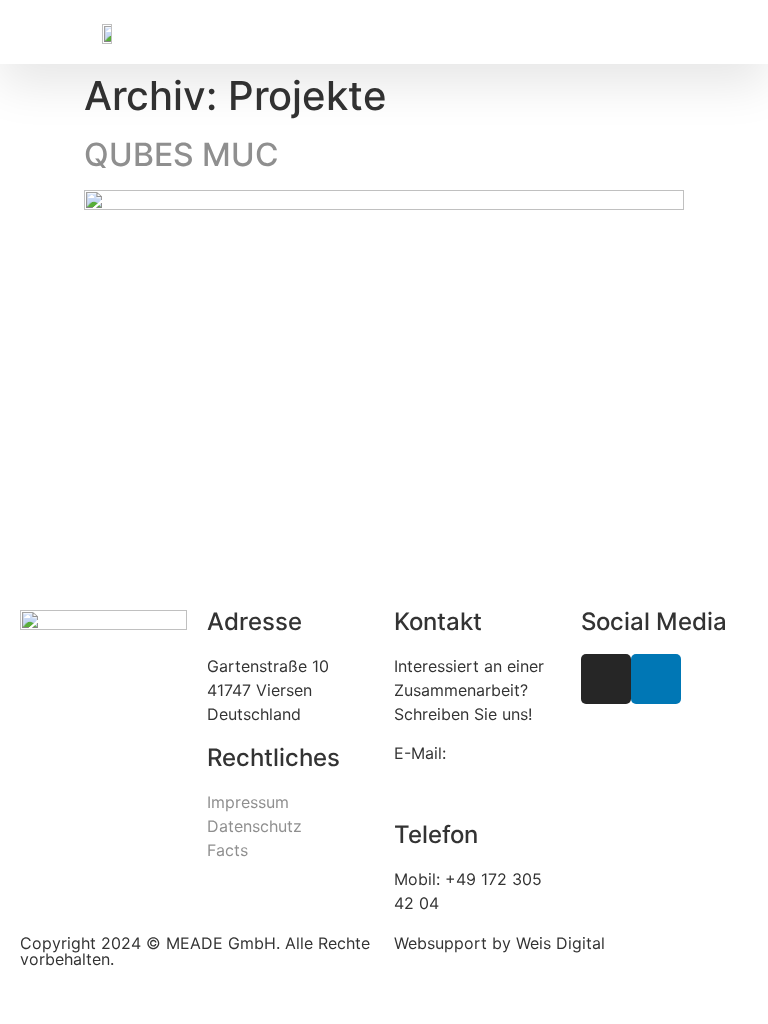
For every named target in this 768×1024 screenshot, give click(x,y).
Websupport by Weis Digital (499, 943)
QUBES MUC (181, 154)
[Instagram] (606, 679)
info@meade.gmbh (465, 777)
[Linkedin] (656, 679)
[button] (486, 11)
